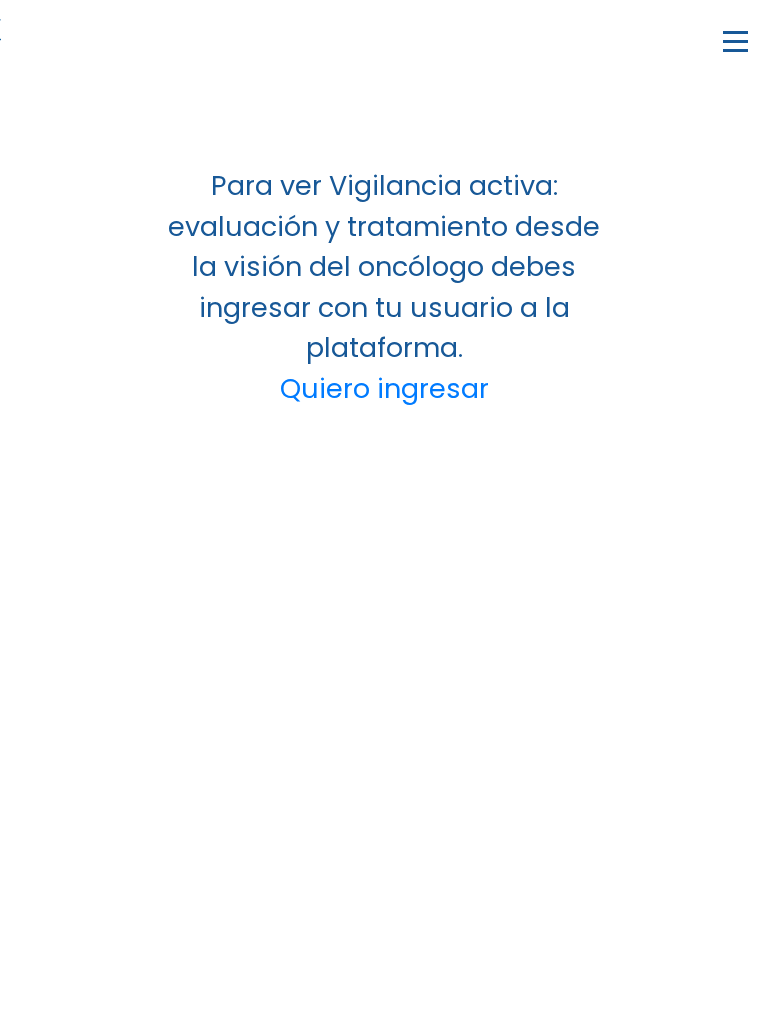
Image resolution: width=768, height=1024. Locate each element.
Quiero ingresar (384, 388)
